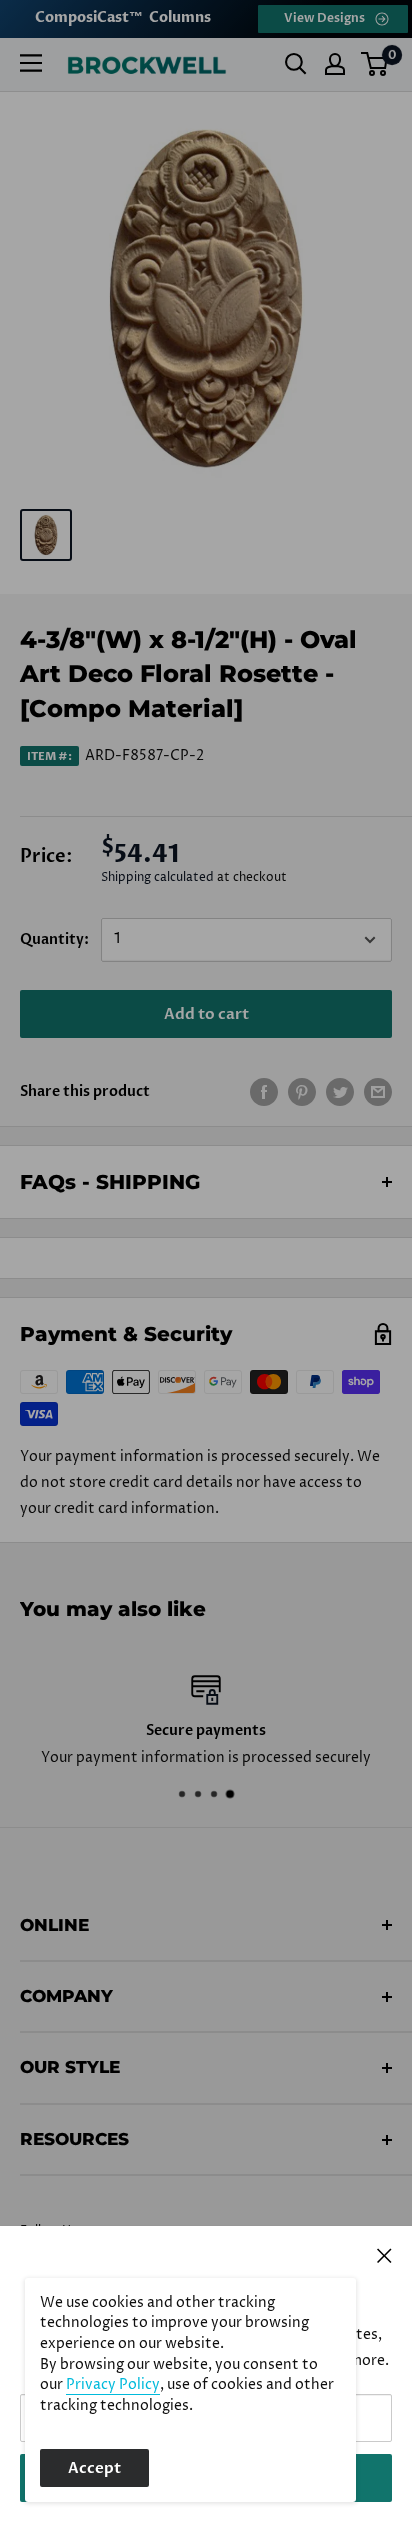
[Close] (384, 2255)
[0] (375, 64)
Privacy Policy (113, 2385)
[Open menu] (31, 63)
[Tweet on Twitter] (340, 1092)
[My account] (335, 64)
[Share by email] (378, 1092)
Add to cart (206, 1014)
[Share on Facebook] (264, 1092)
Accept (94, 2468)
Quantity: (54, 939)
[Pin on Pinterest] (302, 1092)
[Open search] (296, 64)
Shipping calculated (157, 877)
